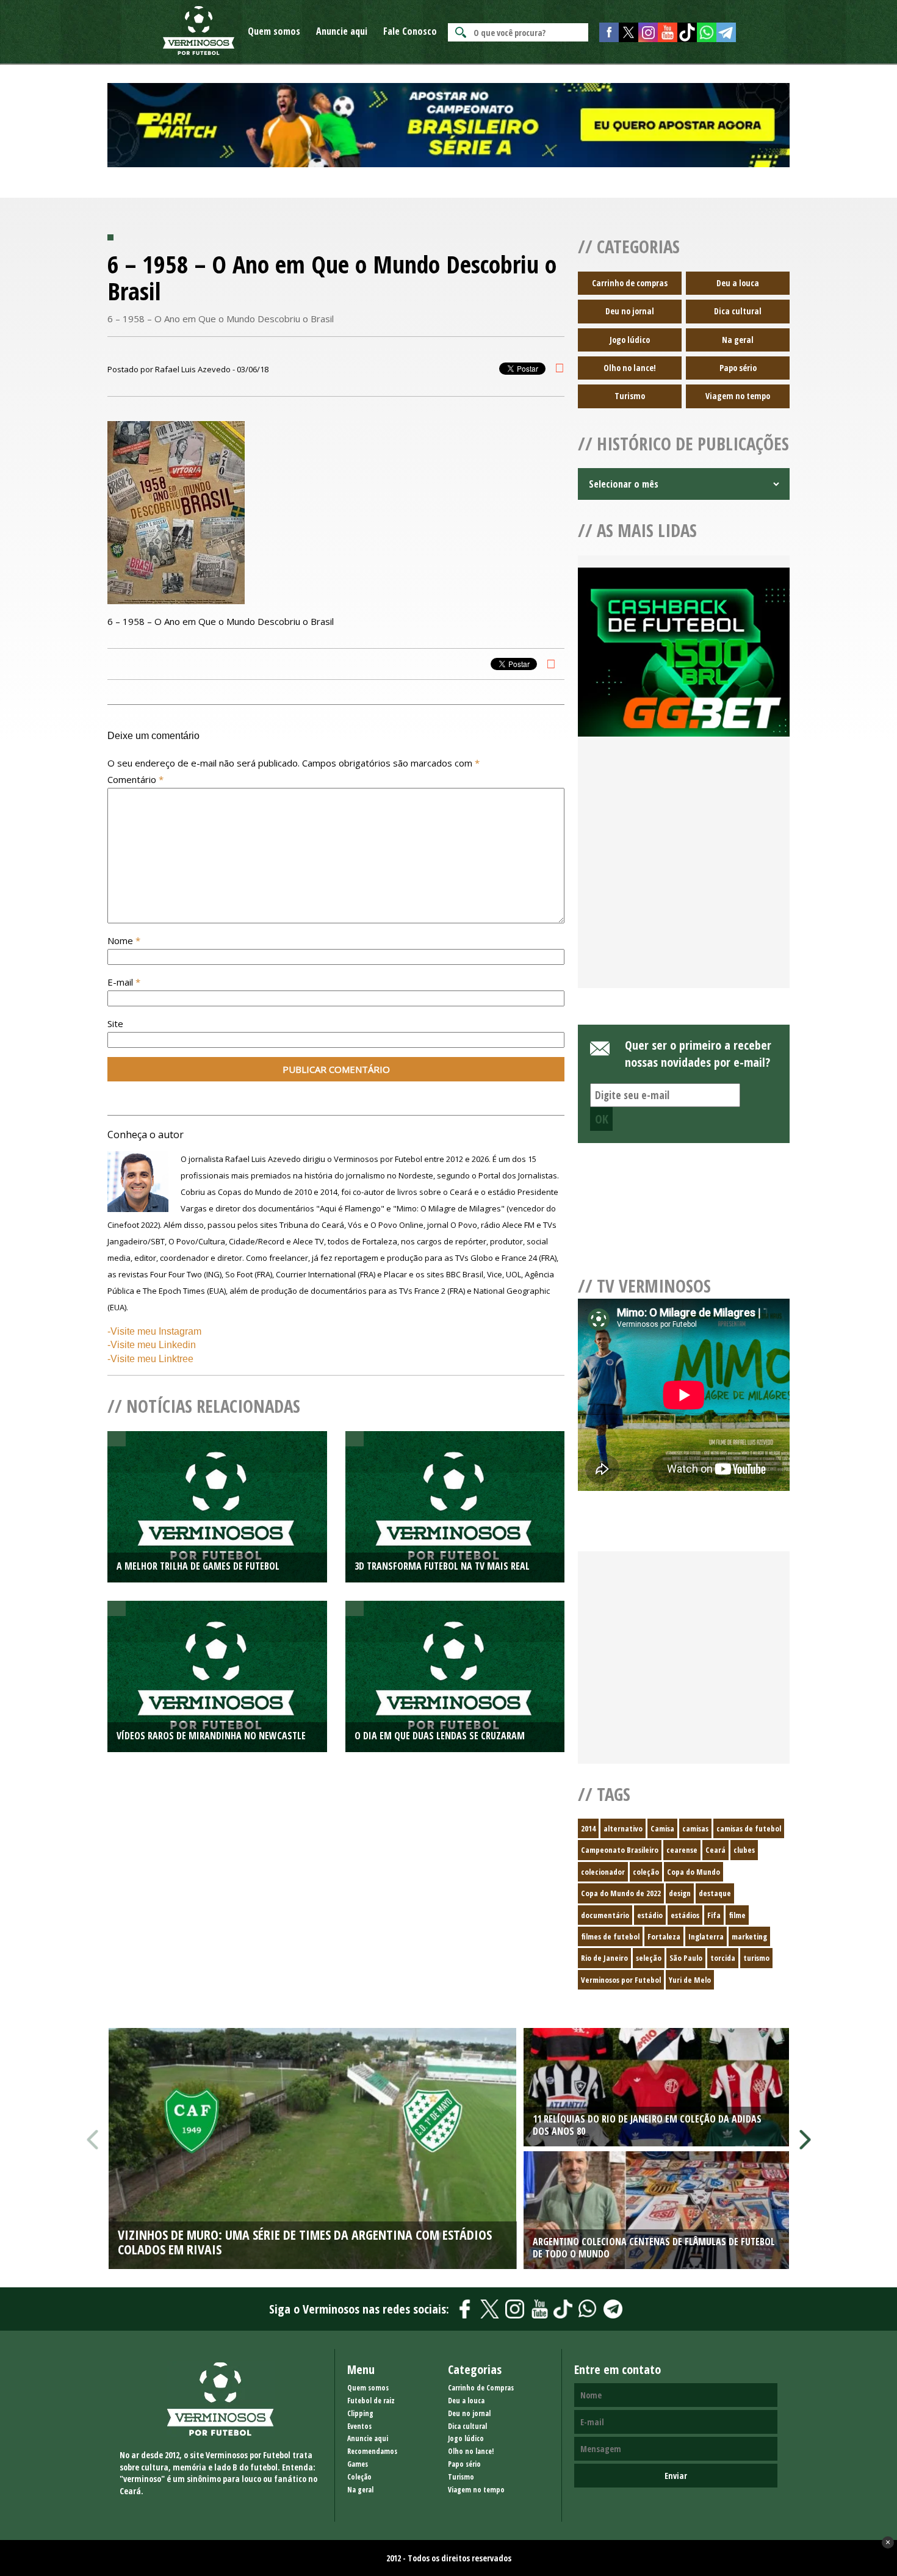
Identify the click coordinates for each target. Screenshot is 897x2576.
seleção (649, 1958)
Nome (124, 940)
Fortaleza (664, 1936)
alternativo (623, 1828)
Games (358, 2464)
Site (115, 1023)
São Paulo (686, 1958)
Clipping (360, 2413)
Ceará (715, 1850)
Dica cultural (738, 311)
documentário (605, 1915)
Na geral (738, 340)
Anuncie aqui (342, 31)
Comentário (135, 779)
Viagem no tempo (738, 396)
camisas (695, 1828)
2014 (588, 1828)
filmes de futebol (610, 1936)
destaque (715, 1893)
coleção (646, 1872)
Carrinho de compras (630, 283)
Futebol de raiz (371, 2401)
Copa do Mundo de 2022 (621, 1893)
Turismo (630, 396)
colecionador (603, 1872)
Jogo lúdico (630, 340)
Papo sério (738, 368)
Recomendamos (372, 2451)
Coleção (359, 2477)
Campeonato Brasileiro (620, 1850)
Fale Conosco (410, 31)
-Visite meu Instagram (154, 1331)
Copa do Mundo (693, 1872)
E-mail (124, 982)
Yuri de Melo (690, 1980)
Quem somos (274, 31)
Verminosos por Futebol (621, 1980)
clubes (744, 1850)
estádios (685, 1915)
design (680, 1893)
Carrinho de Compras (481, 2388)
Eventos (359, 2426)
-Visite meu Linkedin (152, 1345)
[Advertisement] (684, 877)
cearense (682, 1850)
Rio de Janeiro (604, 1958)
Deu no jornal (630, 311)
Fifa (714, 1915)
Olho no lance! (630, 368)
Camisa (662, 1828)
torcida (723, 1958)
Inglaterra (706, 1936)
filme (737, 1915)
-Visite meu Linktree (150, 1359)
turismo (756, 1958)
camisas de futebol (749, 1828)
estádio (650, 1915)
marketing (749, 1936)
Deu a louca (738, 283)
